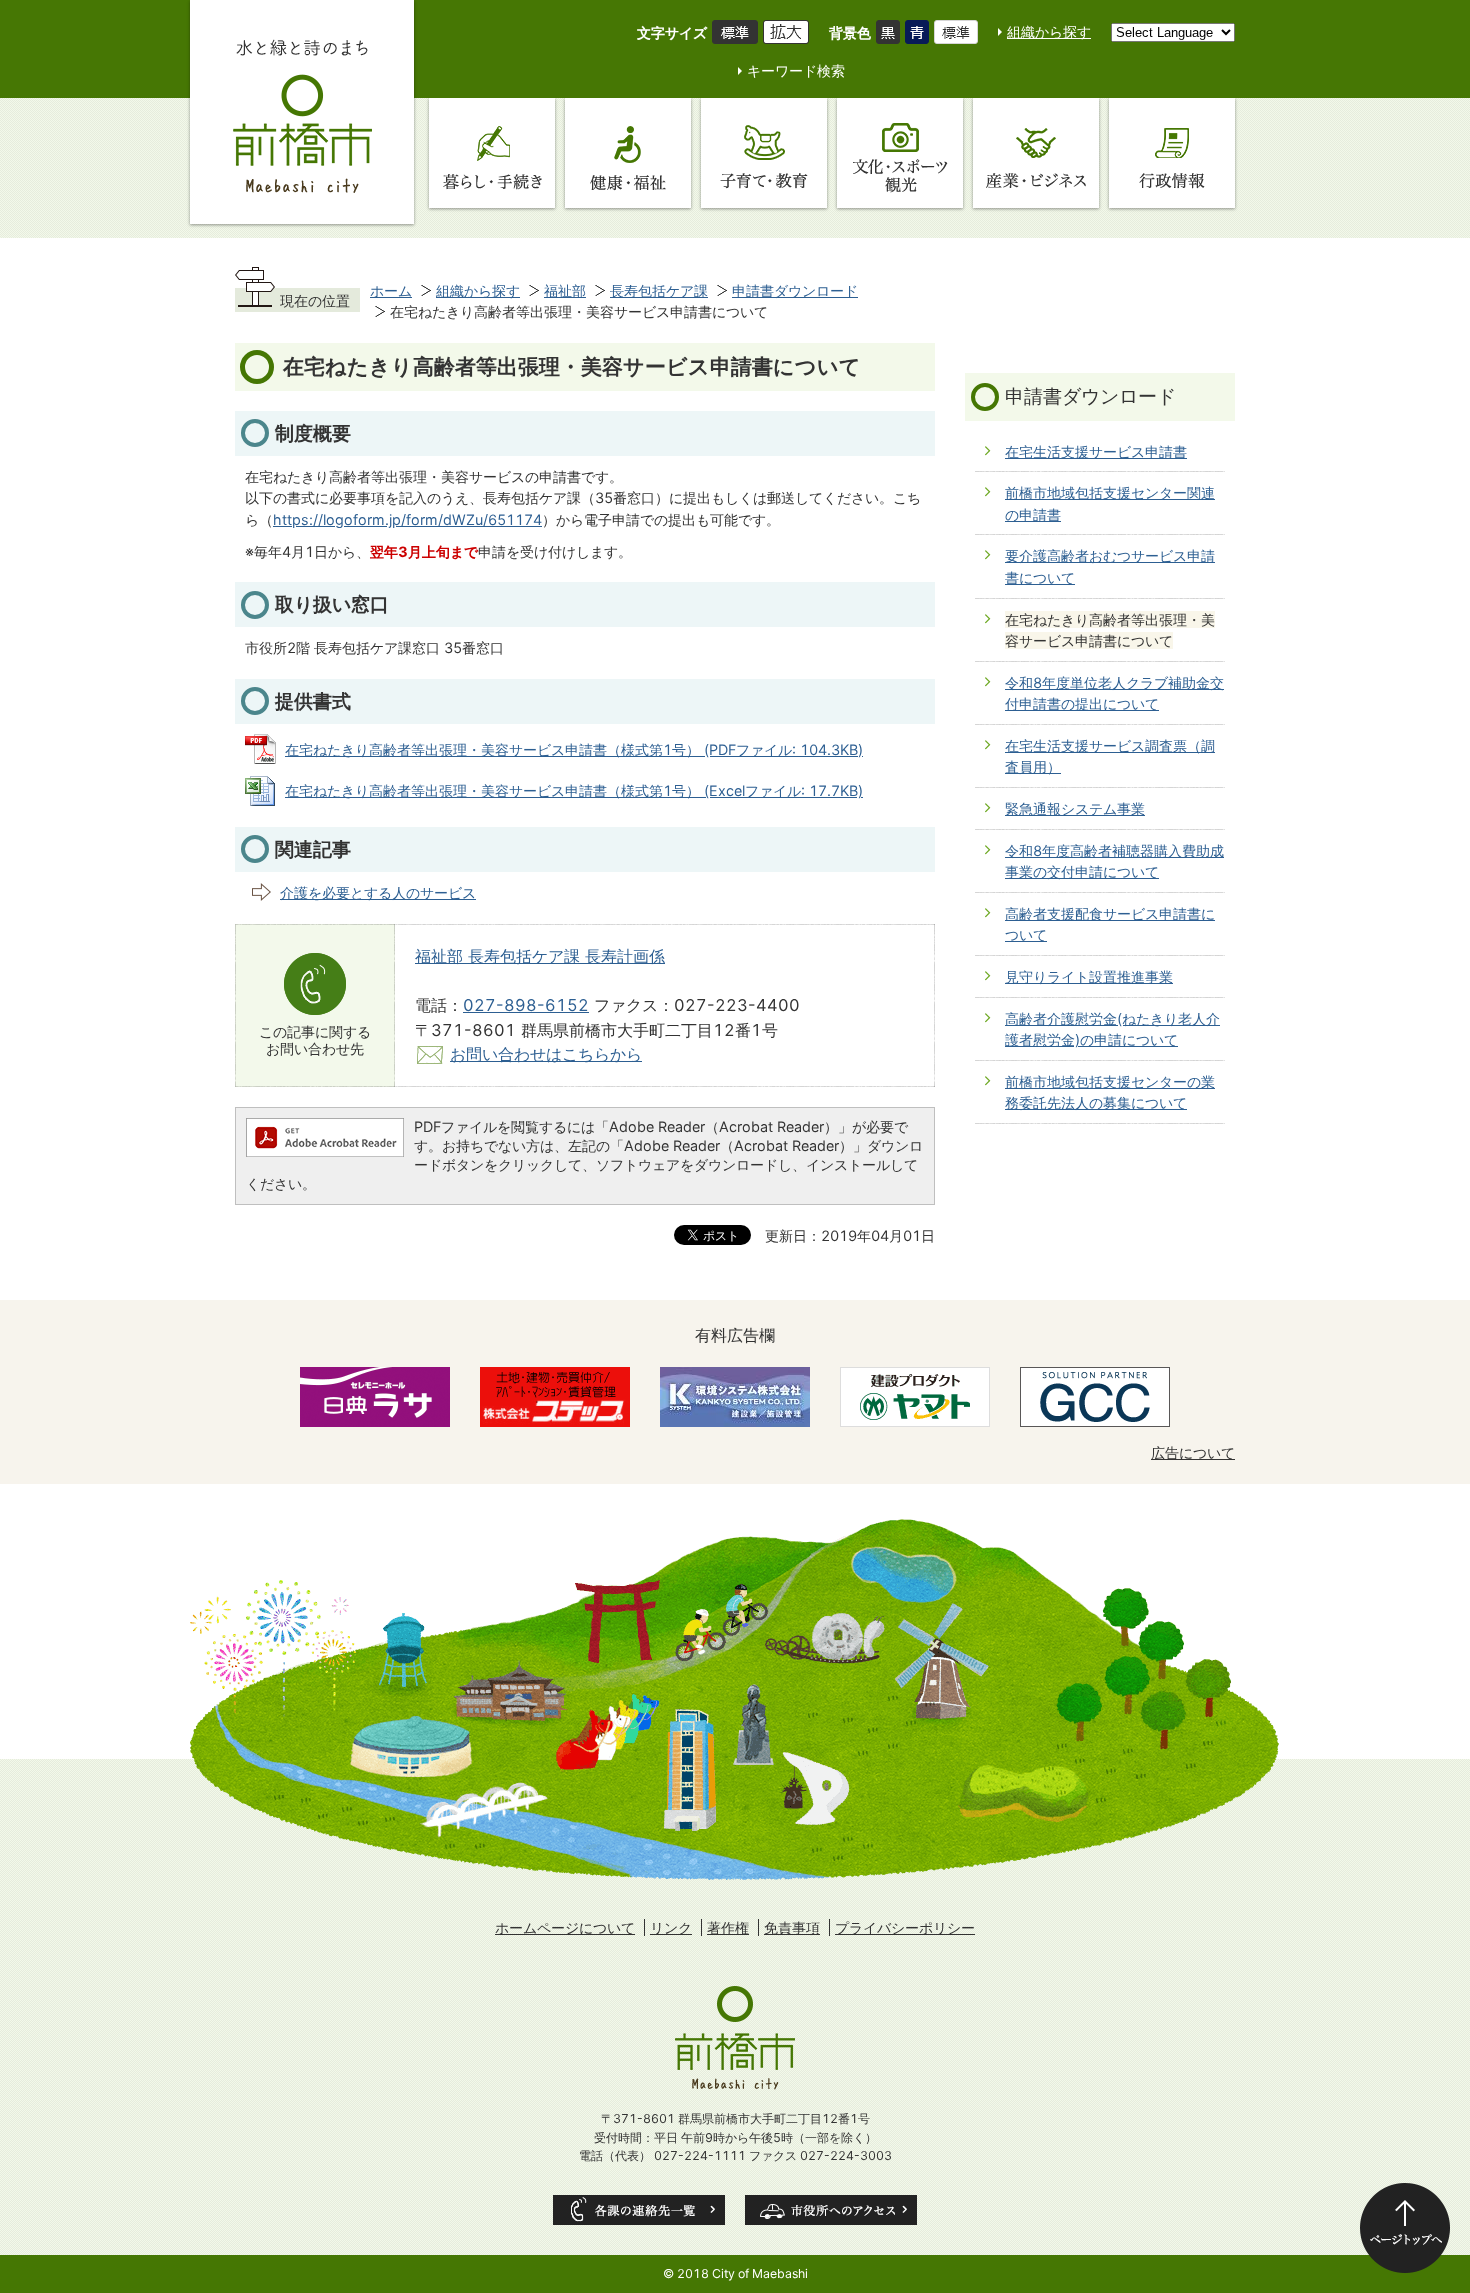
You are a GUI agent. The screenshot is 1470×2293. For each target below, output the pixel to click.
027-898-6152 (526, 1005)
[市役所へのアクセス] (831, 2210)
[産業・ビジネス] (1036, 153)
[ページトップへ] (1405, 2228)
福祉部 (565, 290)
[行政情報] (1172, 153)
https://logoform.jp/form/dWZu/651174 (407, 519)
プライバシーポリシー (905, 1927)
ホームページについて (565, 1927)
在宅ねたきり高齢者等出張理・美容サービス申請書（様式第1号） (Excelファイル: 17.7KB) (574, 790)
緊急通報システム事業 (1075, 808)
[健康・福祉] (628, 153)
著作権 (728, 1927)
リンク (671, 1927)
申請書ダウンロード (795, 290)
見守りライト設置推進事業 (1089, 976)
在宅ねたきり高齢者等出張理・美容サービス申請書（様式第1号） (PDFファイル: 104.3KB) (574, 749)
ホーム (391, 290)
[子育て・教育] (764, 153)
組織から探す (1049, 31)
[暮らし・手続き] (492, 153)
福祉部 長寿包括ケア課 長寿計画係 (540, 956)
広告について (1193, 1452)
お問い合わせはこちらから (546, 1054)
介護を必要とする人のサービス (378, 892)
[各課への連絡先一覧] (639, 2210)
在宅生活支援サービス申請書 (1096, 451)
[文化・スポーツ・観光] (900, 153)
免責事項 (792, 1927)
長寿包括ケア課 (659, 290)
